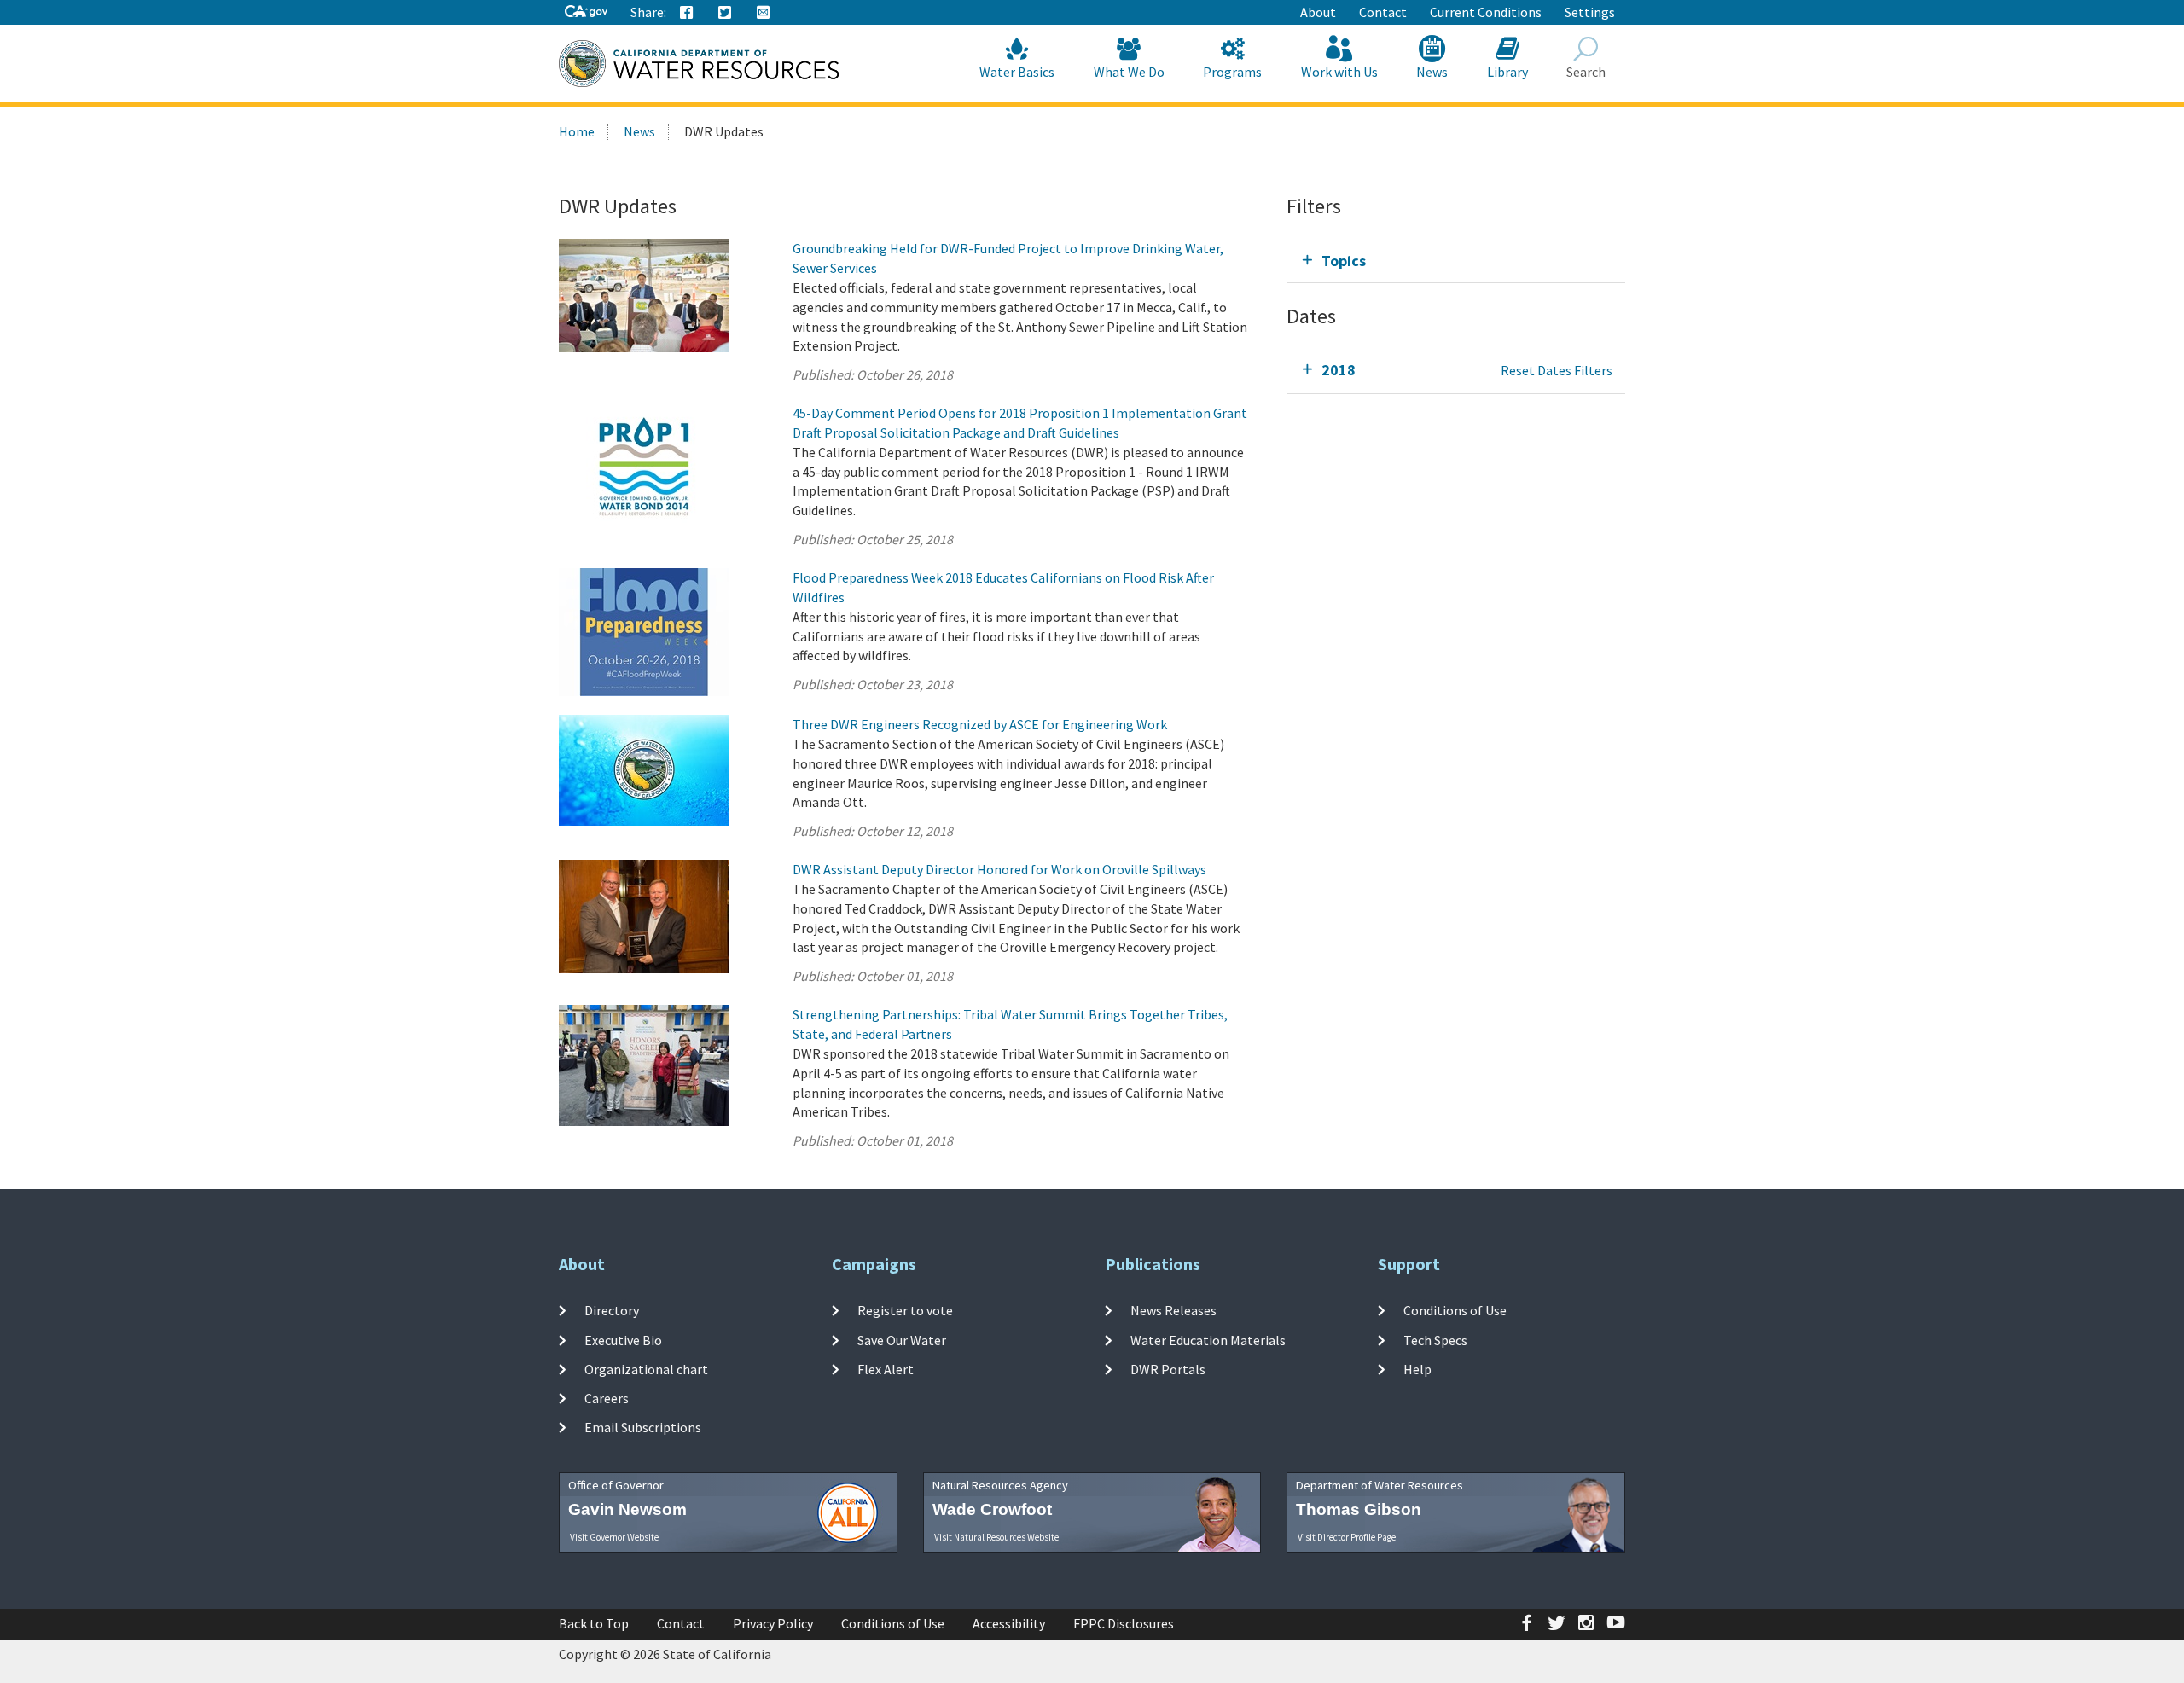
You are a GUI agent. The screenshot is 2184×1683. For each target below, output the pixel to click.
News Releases (1173, 1310)
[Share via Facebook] (687, 13)
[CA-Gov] (586, 12)
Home (577, 131)
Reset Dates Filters (1557, 370)
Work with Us (1339, 72)
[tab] (1456, 261)
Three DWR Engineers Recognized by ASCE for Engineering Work (980, 724)
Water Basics (1017, 72)
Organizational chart (646, 1369)
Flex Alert (886, 1369)
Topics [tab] (1344, 261)
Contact (1383, 12)
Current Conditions (1486, 12)
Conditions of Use (1455, 1310)
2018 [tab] (1339, 370)
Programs (1232, 72)
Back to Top (594, 1623)
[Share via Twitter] (725, 13)
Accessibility (1009, 1623)
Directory (612, 1310)
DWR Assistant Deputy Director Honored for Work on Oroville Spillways (999, 869)
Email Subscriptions (643, 1427)
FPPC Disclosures (1124, 1623)
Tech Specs (1435, 1339)
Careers (607, 1398)
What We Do (1129, 72)
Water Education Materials (1208, 1339)
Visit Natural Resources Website (996, 1537)
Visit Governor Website (614, 1537)
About (1318, 12)
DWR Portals (1168, 1369)
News (1432, 72)
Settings (1590, 12)
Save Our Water (902, 1339)
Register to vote (905, 1310)
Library (1507, 72)
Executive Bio (623, 1339)
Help (1417, 1369)
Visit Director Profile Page (1347, 1537)
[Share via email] (764, 13)
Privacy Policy (773, 1623)
